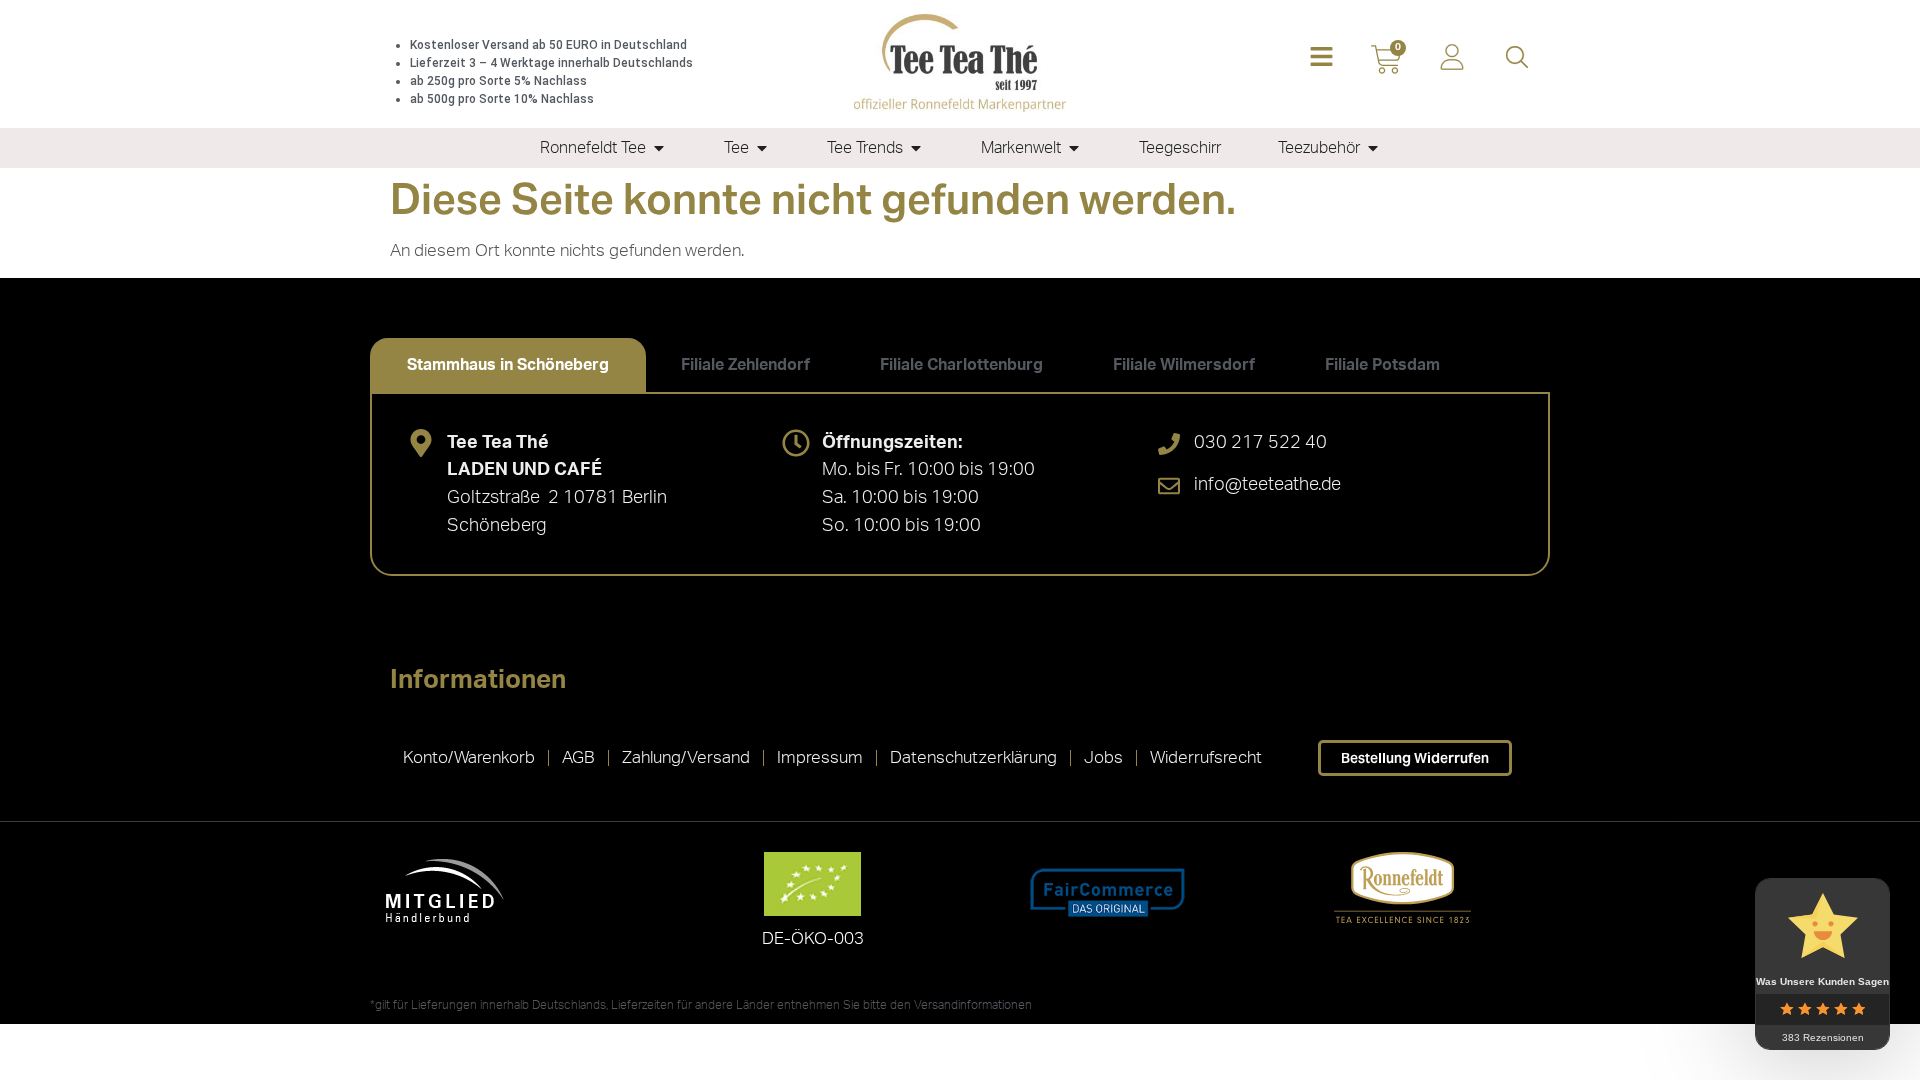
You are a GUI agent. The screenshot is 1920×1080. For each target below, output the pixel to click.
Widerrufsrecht (1206, 757)
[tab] (508, 365)
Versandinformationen (973, 1005)
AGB (578, 757)
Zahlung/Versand (686, 757)
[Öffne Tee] (762, 148)
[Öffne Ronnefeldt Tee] (659, 148)
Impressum (820, 757)
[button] (1321, 58)
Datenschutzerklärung (973, 757)
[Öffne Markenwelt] (1074, 148)
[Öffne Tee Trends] (916, 148)
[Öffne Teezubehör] (1373, 148)
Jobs (1103, 757)
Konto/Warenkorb (469, 757)
